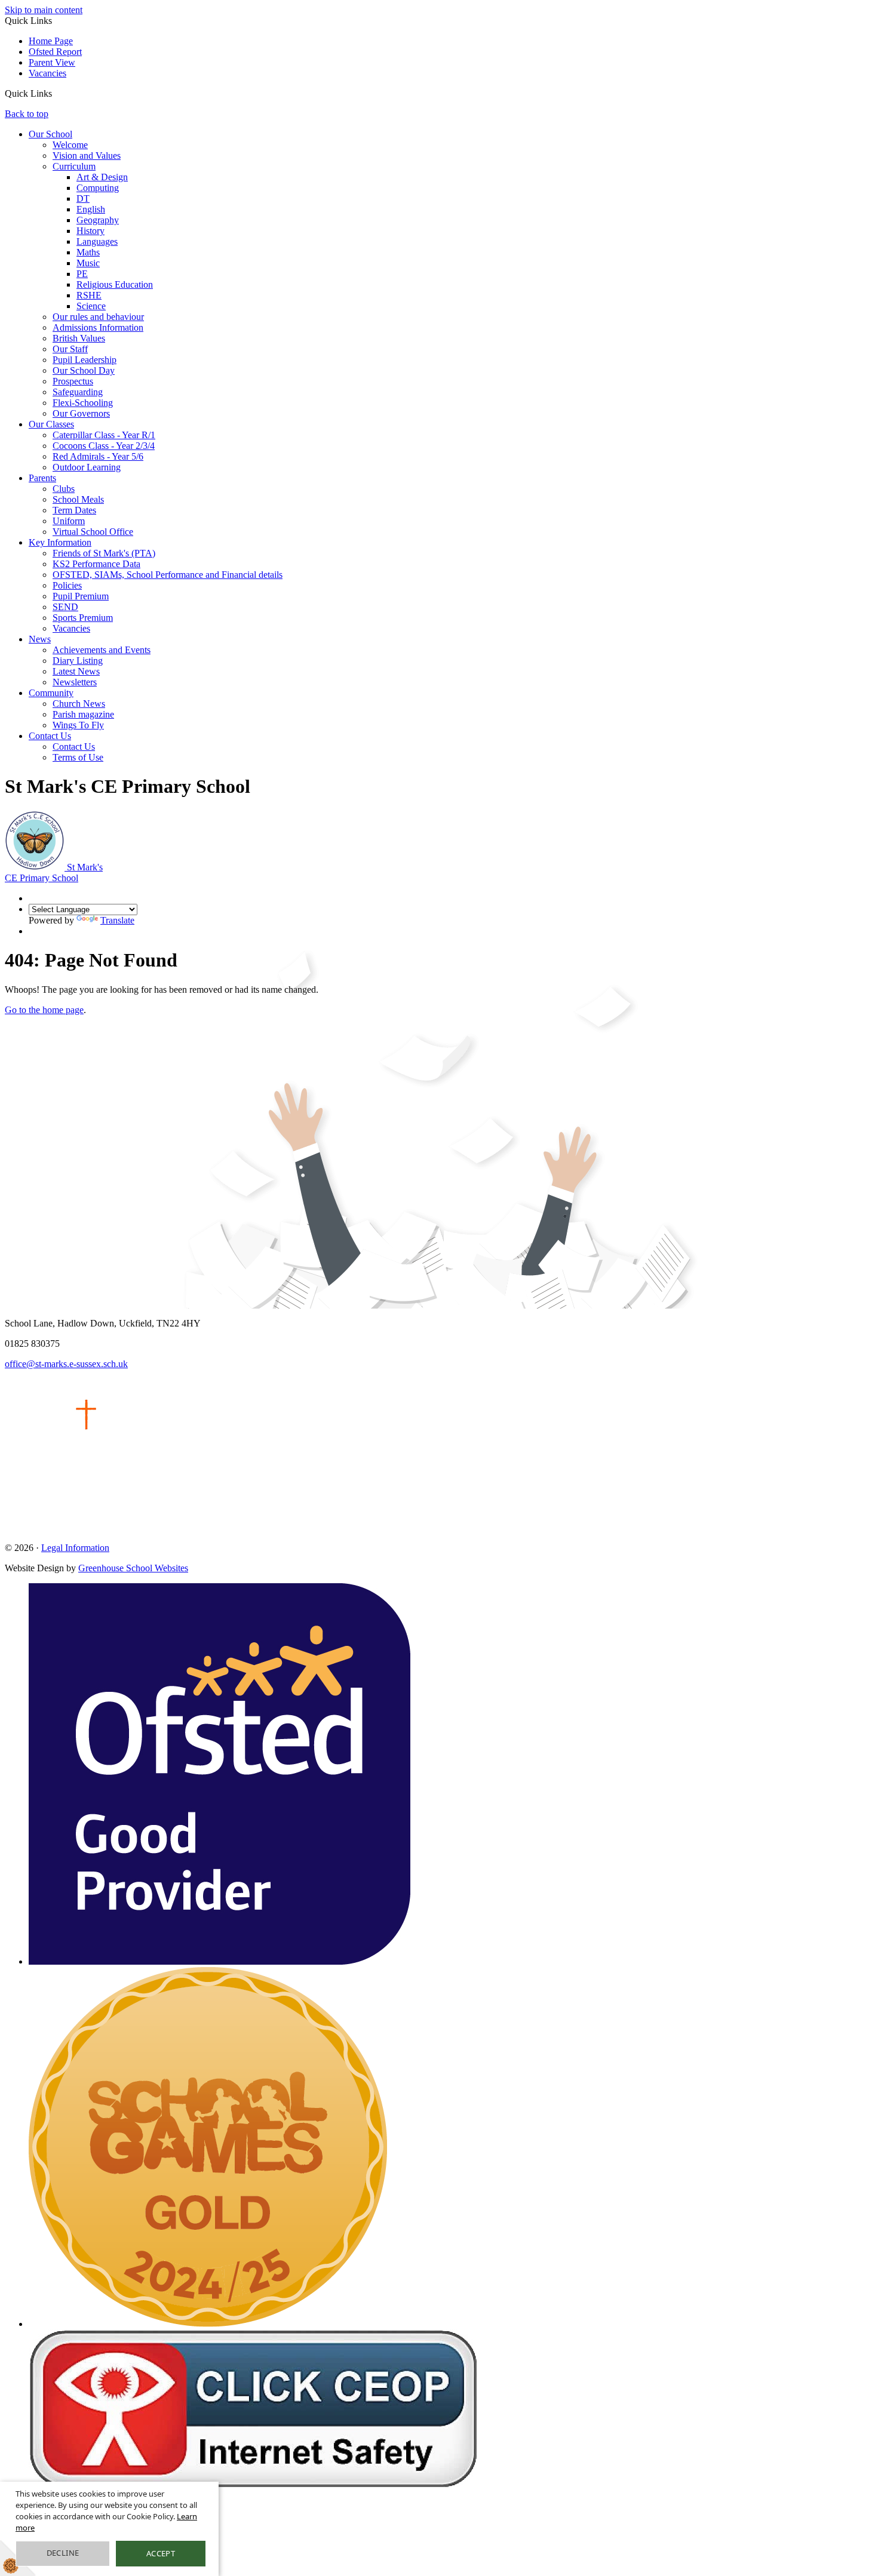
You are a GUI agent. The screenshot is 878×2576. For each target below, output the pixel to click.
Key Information (60, 542)
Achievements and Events (102, 650)
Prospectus (73, 381)
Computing (98, 188)
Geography (98, 220)
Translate (117, 920)
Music (88, 263)
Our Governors (81, 413)
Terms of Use (78, 757)
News (40, 639)
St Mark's (54, 872)
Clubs (64, 489)
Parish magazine (83, 714)
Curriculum (74, 166)
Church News (79, 704)
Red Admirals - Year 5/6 (98, 456)
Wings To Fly (78, 725)
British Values (79, 338)
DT (83, 198)
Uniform (69, 521)
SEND (65, 607)
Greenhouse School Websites (133, 1568)
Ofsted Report (55, 52)
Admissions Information (98, 327)
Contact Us (50, 736)
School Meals (78, 499)
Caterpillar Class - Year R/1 (104, 435)
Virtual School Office (93, 532)
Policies (67, 585)
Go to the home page (44, 1010)
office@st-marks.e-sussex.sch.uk (66, 1364)
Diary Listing (78, 661)
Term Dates (74, 510)
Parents (42, 478)
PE (82, 274)
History (90, 231)
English (91, 209)
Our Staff (70, 349)
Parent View (52, 62)
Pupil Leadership (85, 360)
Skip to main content (44, 10)
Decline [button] (63, 2553)
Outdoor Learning (87, 467)
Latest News (76, 671)
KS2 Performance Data (96, 564)
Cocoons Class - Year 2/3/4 (104, 446)
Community (51, 693)
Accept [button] (161, 2553)
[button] (56, 93)
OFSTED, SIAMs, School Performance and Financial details (168, 575)
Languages (97, 241)
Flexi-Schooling (83, 403)
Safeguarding (78, 392)
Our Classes (51, 424)
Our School (50, 134)
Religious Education (115, 284)
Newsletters (75, 682)
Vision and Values (87, 156)
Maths (88, 252)
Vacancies (47, 73)
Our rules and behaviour (98, 317)
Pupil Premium (81, 596)
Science (91, 306)
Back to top (27, 114)
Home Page (51, 41)
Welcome (70, 145)
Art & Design (102, 177)
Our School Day (84, 370)
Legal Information (75, 1548)
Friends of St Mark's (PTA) (104, 553)
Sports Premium (83, 618)
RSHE (89, 295)
